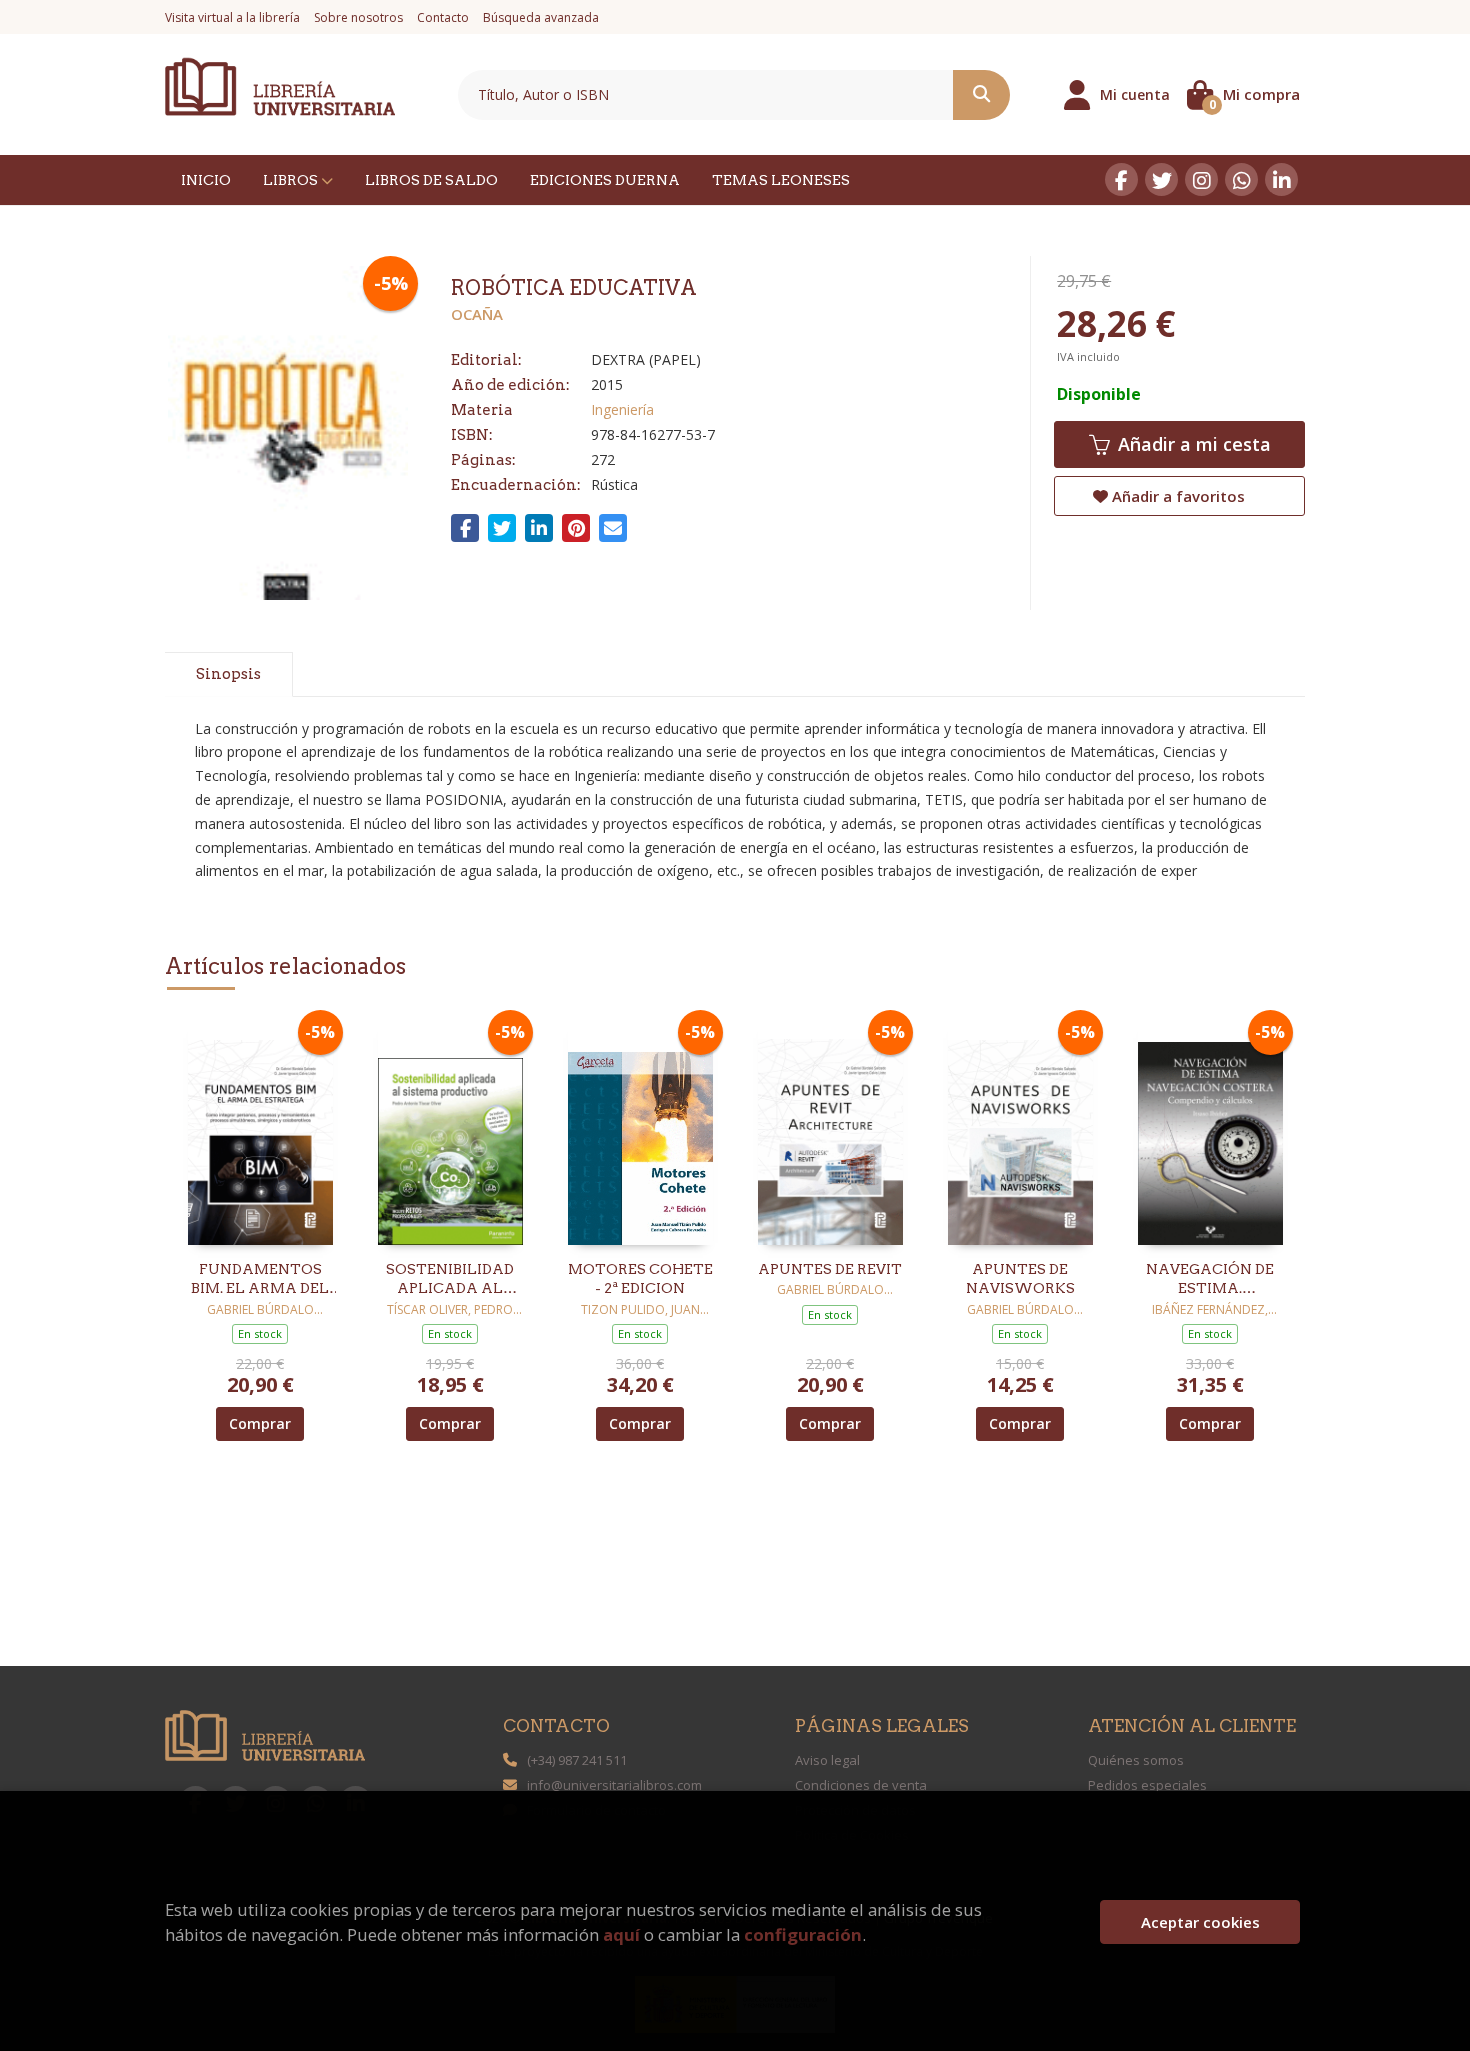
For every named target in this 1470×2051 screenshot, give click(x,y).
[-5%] (260, 1130)
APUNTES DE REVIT (830, 1269)
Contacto (443, 17)
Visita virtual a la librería (232, 17)
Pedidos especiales (1147, 1785)
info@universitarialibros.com (614, 1785)
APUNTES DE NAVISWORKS (1020, 1279)
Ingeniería (622, 409)
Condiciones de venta (861, 1785)
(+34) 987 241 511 (577, 1760)
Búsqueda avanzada (541, 17)
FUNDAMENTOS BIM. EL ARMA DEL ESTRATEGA (260, 1280)
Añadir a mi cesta (1192, 444)
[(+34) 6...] (1241, 179)
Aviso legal (827, 1760)
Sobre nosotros (358, 17)
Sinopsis (228, 674)
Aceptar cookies (1200, 1922)
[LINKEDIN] (1281, 179)
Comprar (260, 1423)
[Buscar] (981, 95)
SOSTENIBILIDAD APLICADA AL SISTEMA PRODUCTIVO (450, 1280)
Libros (292, 180)
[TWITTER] (1161, 179)
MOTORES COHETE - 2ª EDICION (640, 1279)
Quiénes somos (1136, 1760)
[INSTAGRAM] (1201, 179)
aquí (621, 1934)
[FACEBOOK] (1121, 179)
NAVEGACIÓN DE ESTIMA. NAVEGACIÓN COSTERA (1210, 1280)
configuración (803, 1934)
